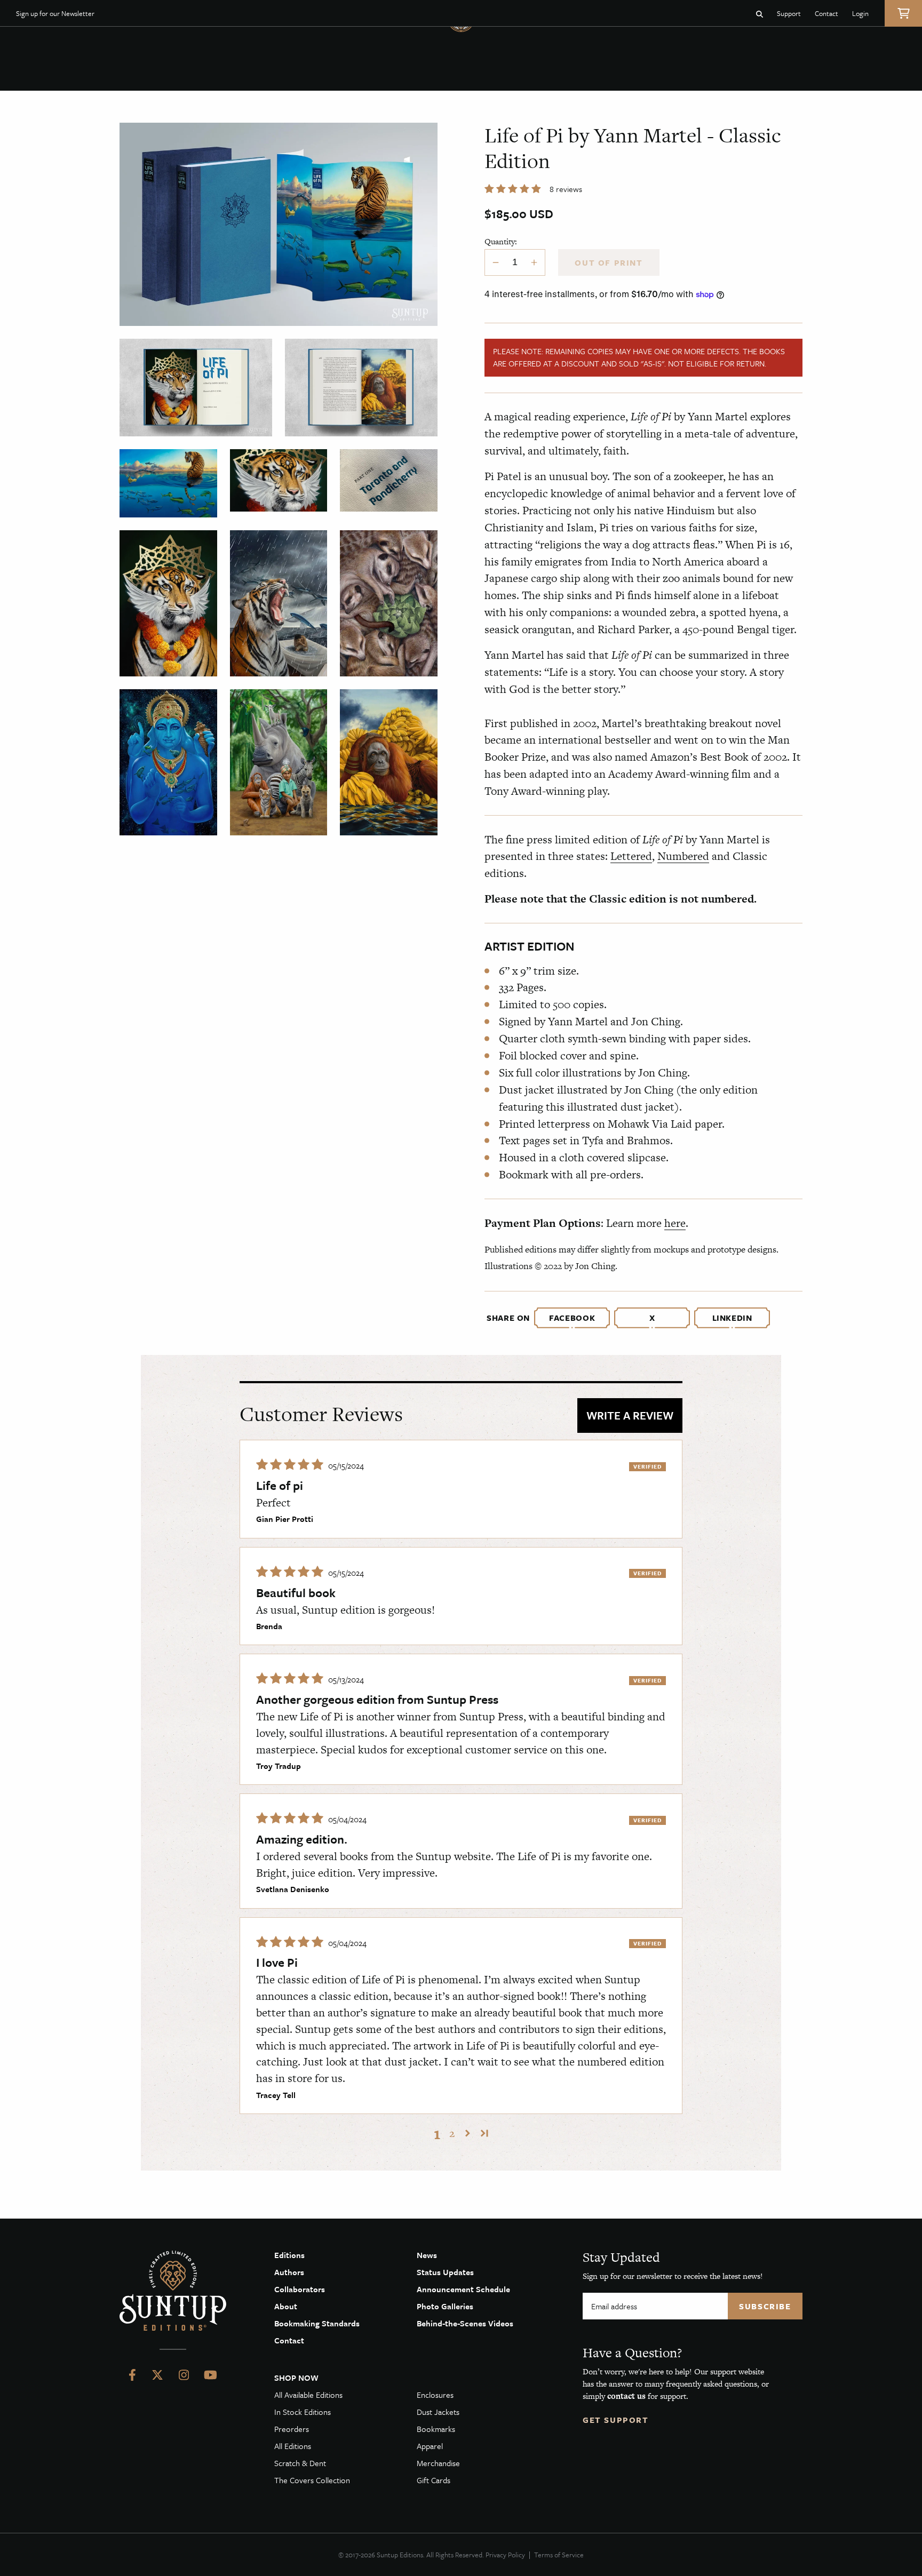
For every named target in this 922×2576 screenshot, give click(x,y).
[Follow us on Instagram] (184, 2377)
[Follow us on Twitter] (157, 2377)
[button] (514, 189)
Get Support (616, 2420)
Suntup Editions (173, 2291)
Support (789, 13)
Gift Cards (434, 2480)
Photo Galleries (445, 2306)
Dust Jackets (438, 2412)
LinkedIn (732, 1318)
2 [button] (452, 2133)
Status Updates (445, 2272)
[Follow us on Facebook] (132, 2377)
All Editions (293, 2446)
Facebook (572, 1318)
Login (860, 13)
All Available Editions (308, 2395)
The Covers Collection (312, 2480)
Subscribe (765, 2306)
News (427, 2255)
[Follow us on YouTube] (210, 2377)
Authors (289, 2272)
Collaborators (300, 2289)
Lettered (631, 856)
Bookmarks (436, 2429)
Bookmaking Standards (317, 2323)
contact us (626, 2396)
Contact (826, 13)
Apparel (430, 2446)
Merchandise (438, 2463)
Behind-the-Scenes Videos (465, 2323)
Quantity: (501, 241)
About (286, 2306)
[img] (291, 1465)
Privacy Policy (505, 2555)
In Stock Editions (303, 2412)
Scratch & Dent (300, 2463)
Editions (289, 2255)
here (675, 1223)
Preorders (292, 2429)
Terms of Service (559, 2555)
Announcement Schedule (463, 2289)
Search (760, 13)
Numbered (683, 856)
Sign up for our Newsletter (55, 13)
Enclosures (435, 2395)
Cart (903, 13)
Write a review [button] (630, 1415)
